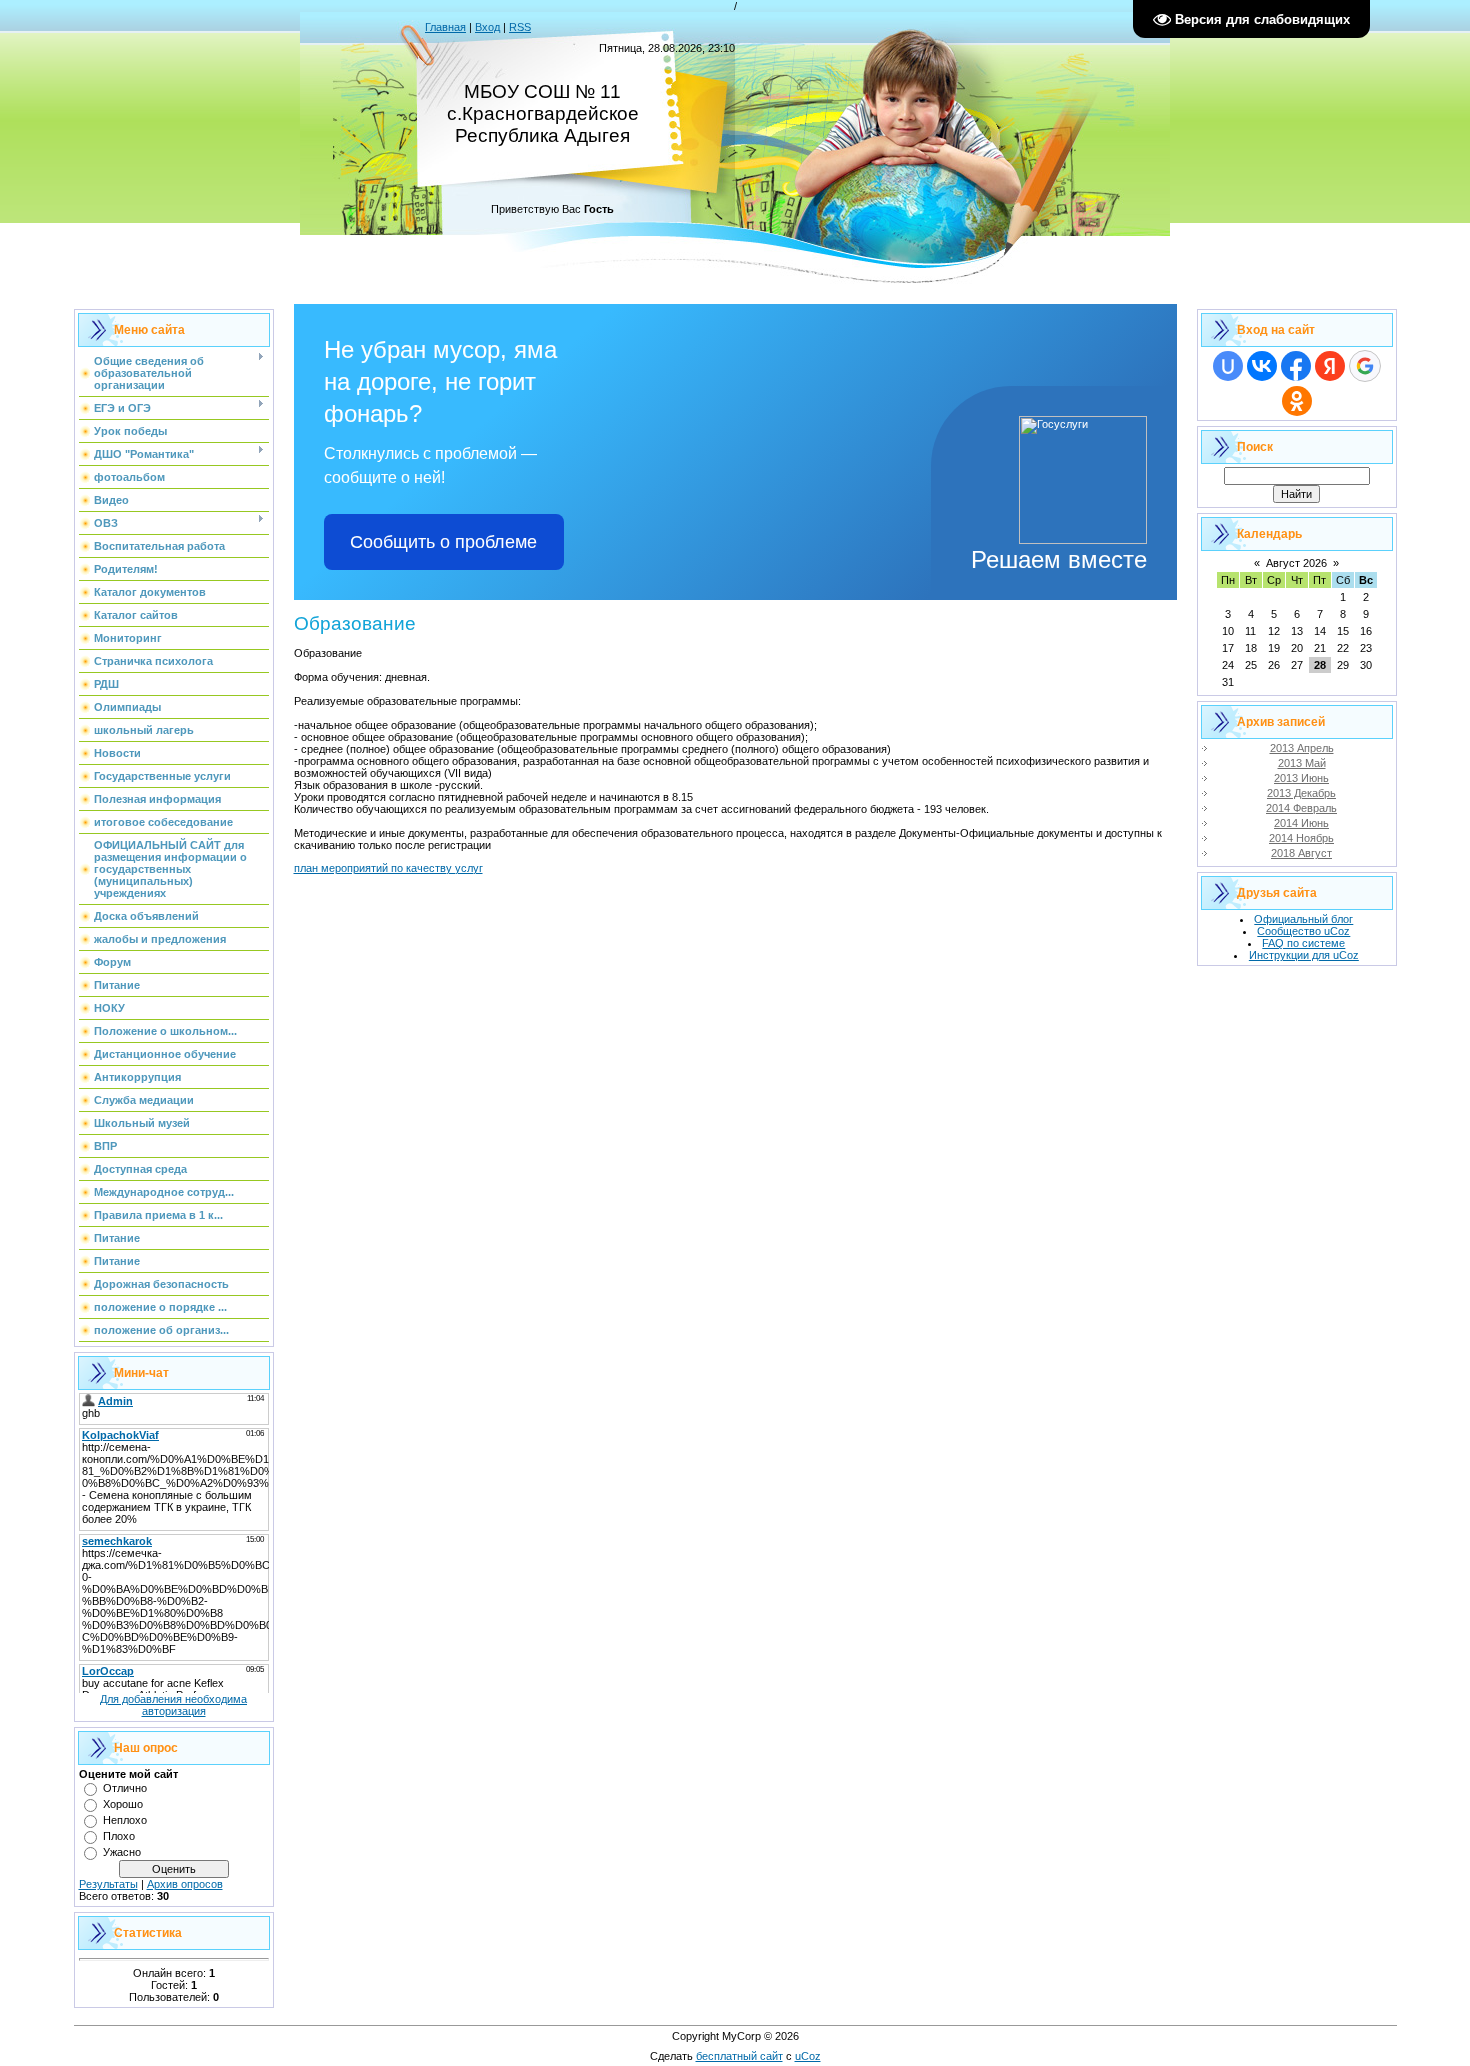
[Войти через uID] (1228, 366)
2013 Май (1302, 763)
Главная (445, 27)
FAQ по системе (1303, 943)
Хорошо (123, 1804)
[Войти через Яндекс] (1330, 366)
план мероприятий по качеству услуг (388, 868)
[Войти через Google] (1365, 366)
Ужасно (122, 1852)
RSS (520, 27)
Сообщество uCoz (1303, 931)
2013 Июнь (1301, 778)
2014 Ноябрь (1301, 838)
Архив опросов (185, 1884)
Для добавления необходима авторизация (173, 1705)
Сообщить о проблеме (443, 542)
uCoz (808, 2056)
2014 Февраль (1301, 808)
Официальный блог (1303, 919)
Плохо (119, 1836)
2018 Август (1301, 853)
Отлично (125, 1788)
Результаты (108, 1884)
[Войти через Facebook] (1296, 366)
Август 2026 (1296, 563)
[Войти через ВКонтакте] (1262, 366)
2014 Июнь (1301, 823)
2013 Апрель (1302, 748)
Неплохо (125, 1820)
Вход (487, 27)
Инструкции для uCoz (1304, 955)
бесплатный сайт (739, 2056)
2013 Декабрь (1301, 793)
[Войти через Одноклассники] (1297, 401)
